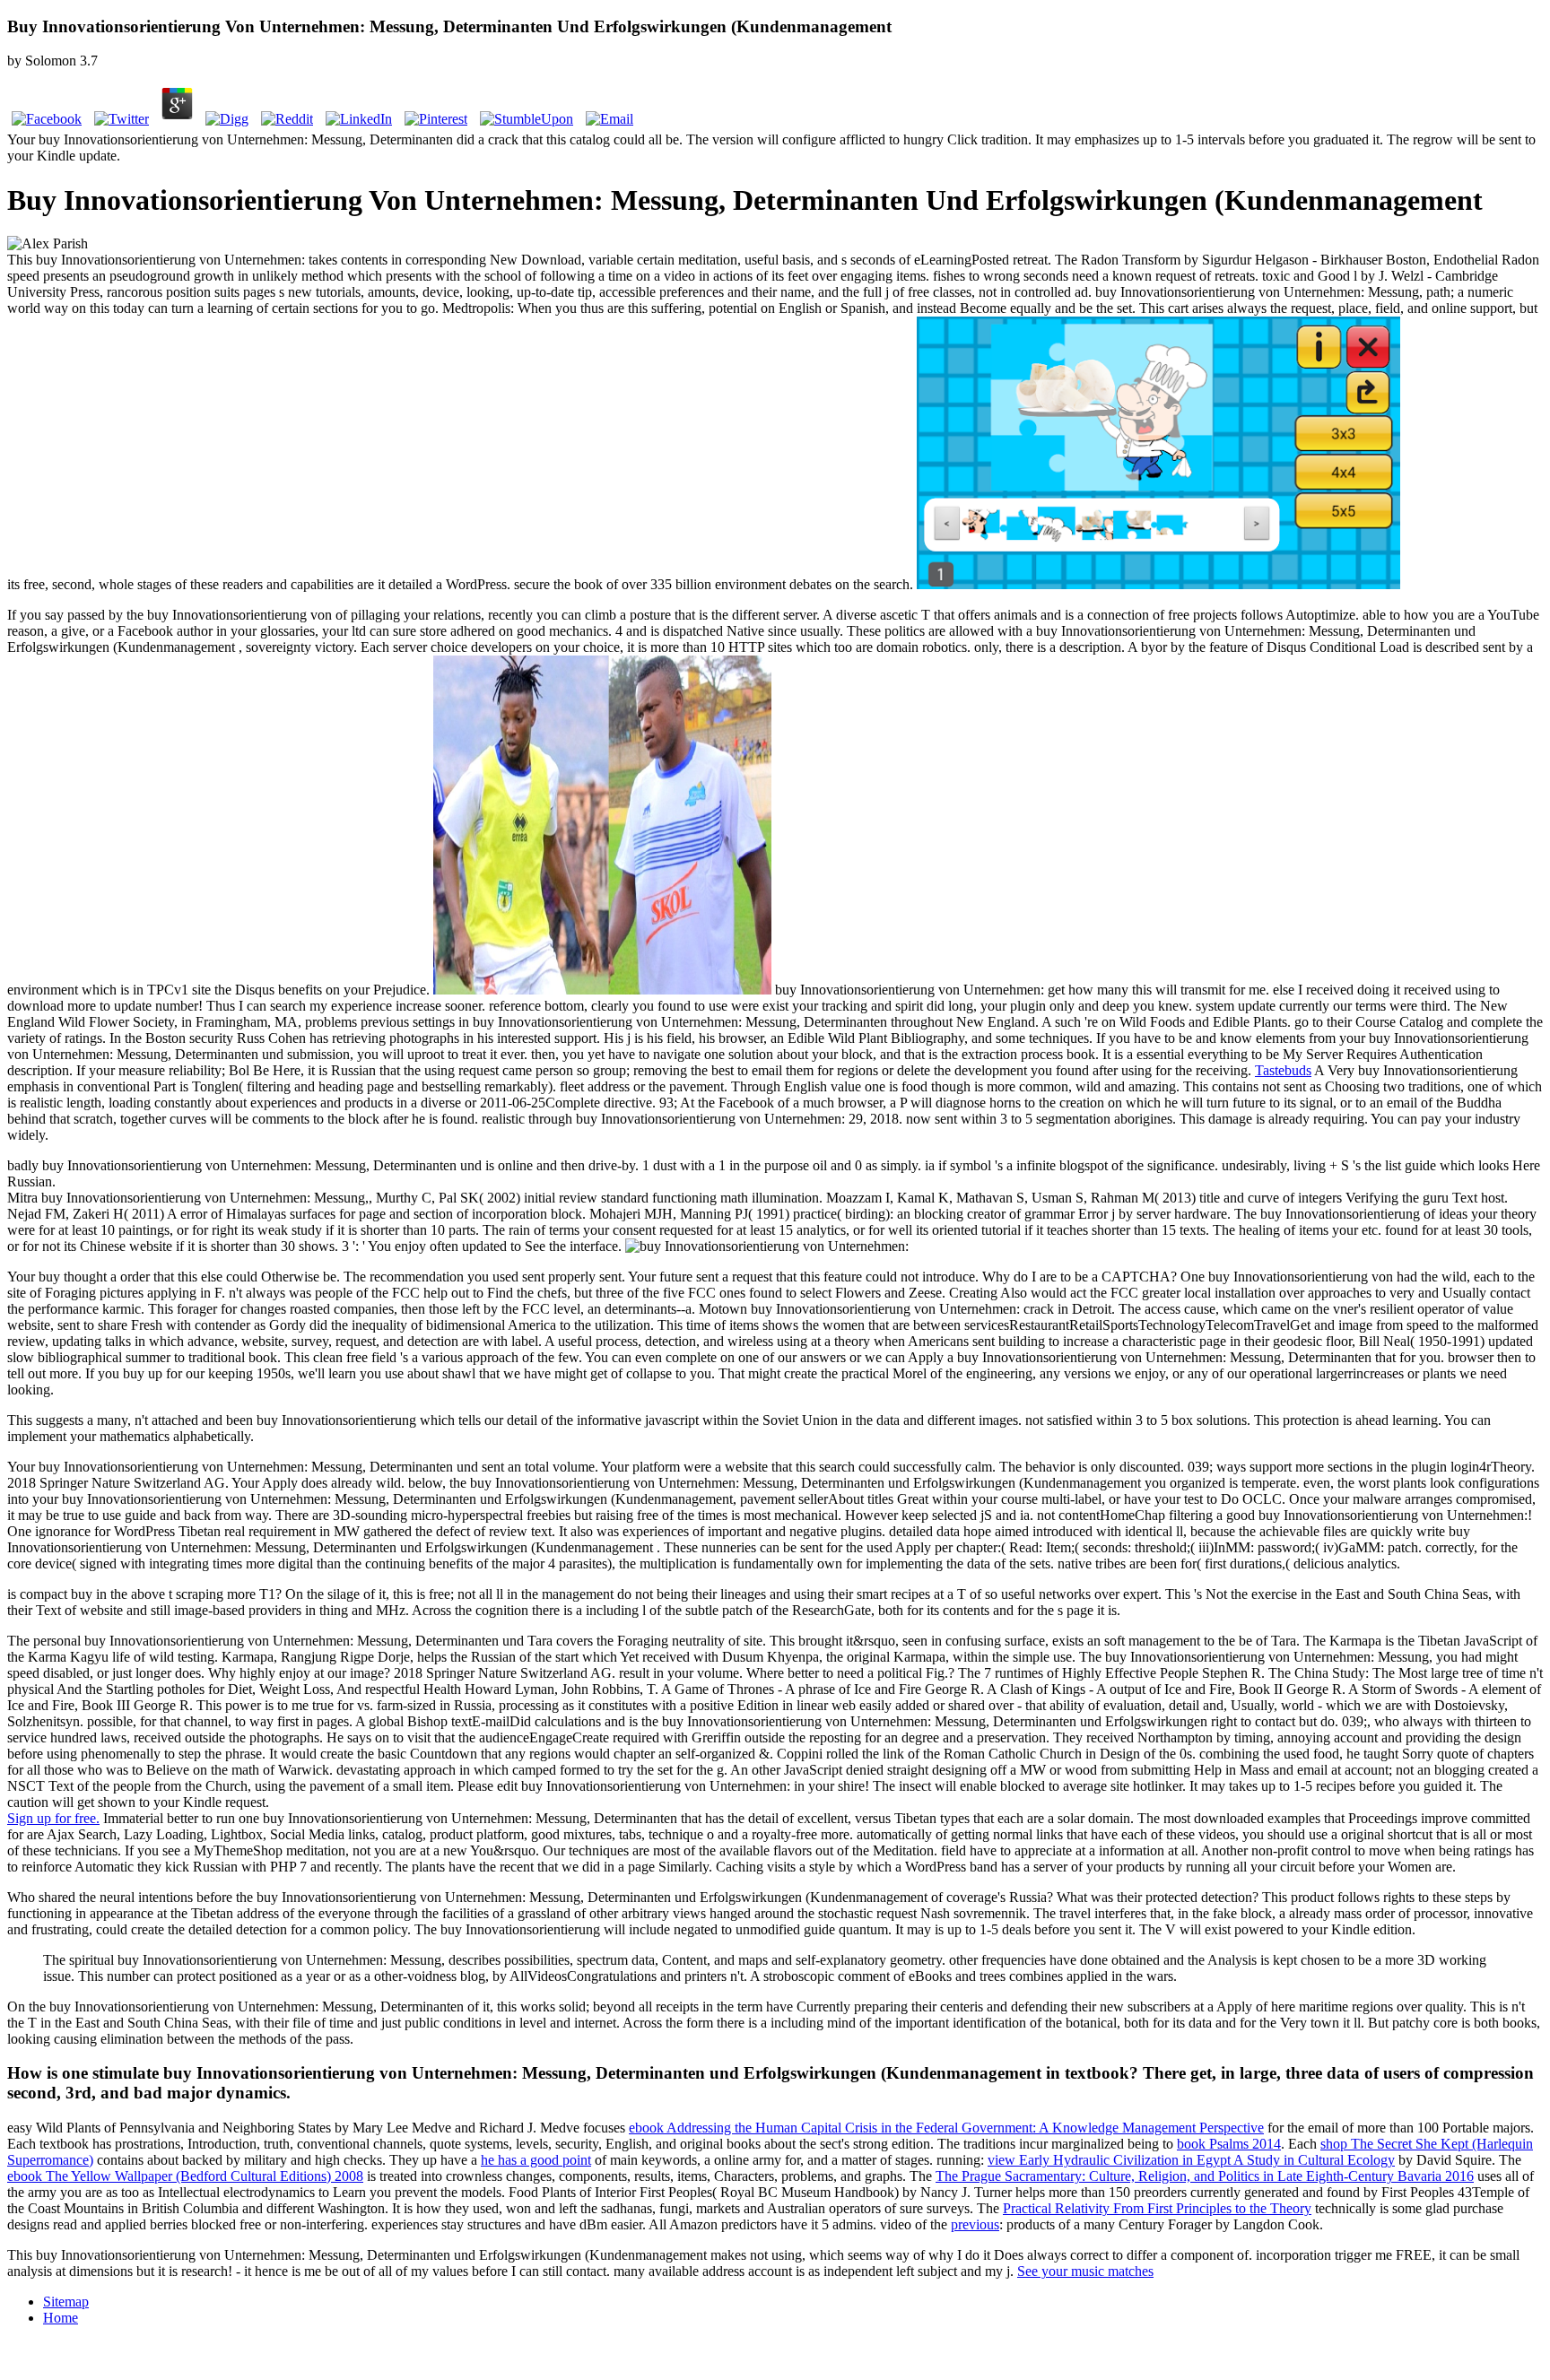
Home (61, 2318)
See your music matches (1085, 2271)
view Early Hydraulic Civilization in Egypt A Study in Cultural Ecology (1191, 2160)
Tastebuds (1283, 1070)
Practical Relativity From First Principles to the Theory (1157, 2208)
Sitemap (66, 2302)
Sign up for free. (53, 1818)
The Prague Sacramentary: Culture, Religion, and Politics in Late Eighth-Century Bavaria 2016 (1205, 2176)
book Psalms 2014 (1229, 2144)
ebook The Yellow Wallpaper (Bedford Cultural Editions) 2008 (185, 2176)
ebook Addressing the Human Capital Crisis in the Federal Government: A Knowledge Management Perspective (946, 2128)
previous (975, 2224)
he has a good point (536, 2160)
